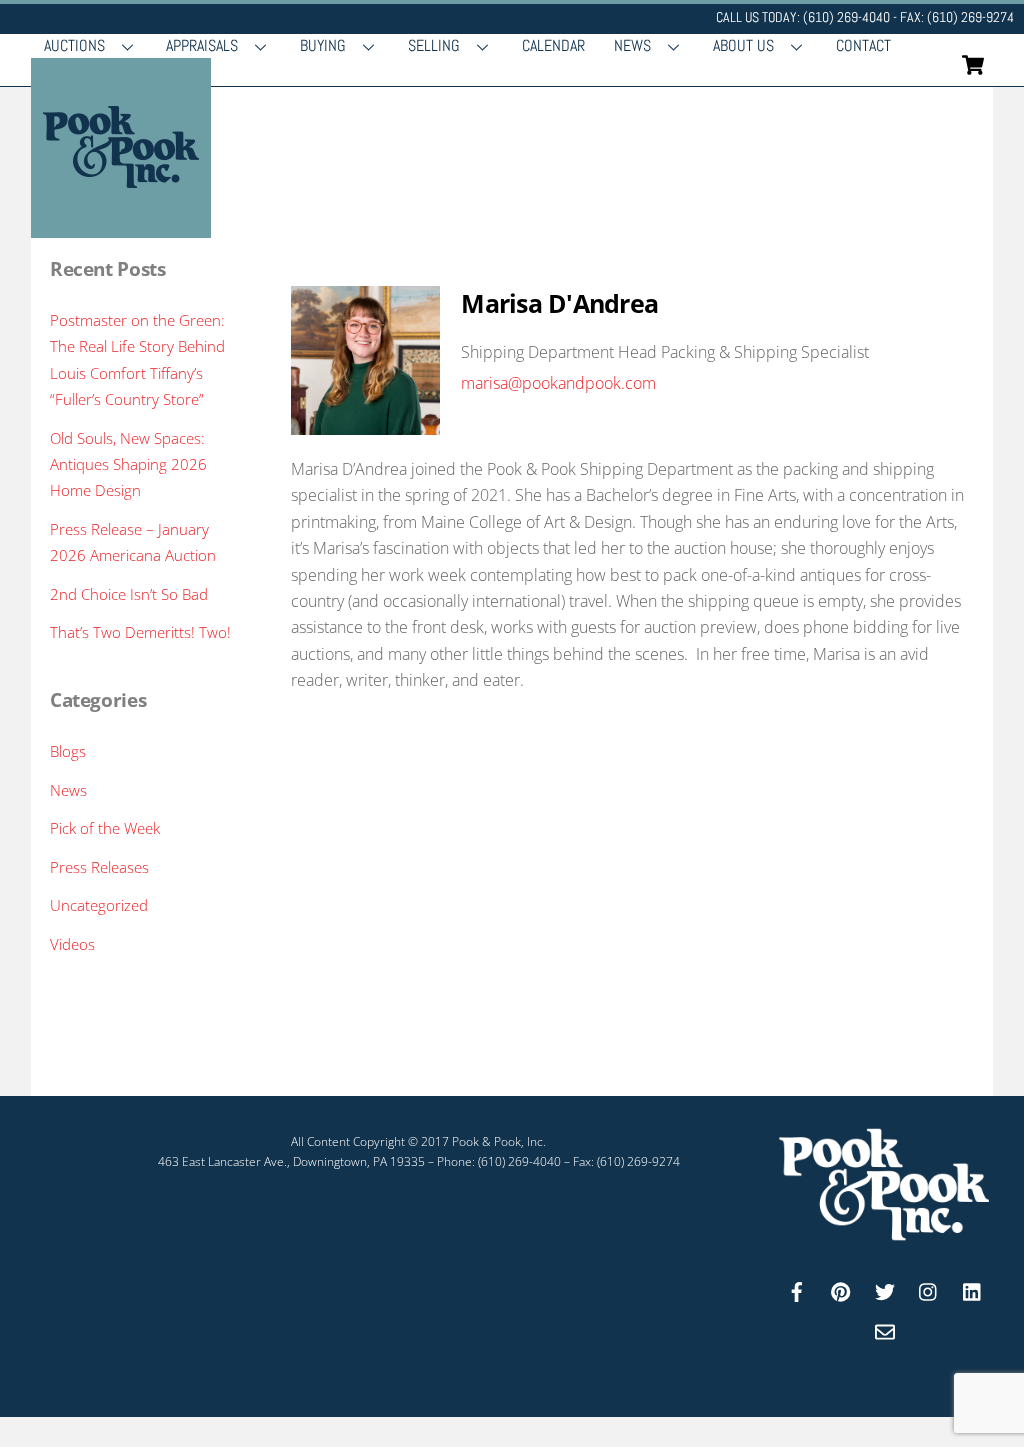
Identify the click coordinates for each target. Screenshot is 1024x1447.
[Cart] (973, 65)
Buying (323, 45)
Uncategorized (99, 905)
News (632, 45)
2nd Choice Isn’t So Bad (129, 594)
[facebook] (797, 1289)
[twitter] (885, 1289)
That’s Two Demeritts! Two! (140, 632)
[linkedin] (973, 1289)
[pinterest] (841, 1289)
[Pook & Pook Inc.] (121, 227)
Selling (434, 45)
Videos (72, 944)
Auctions (74, 45)
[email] (885, 1329)
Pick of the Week (105, 828)
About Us (743, 45)
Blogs (68, 751)
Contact (863, 45)
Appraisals (202, 45)
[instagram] (929, 1289)
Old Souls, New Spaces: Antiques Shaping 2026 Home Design (128, 464)
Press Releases (99, 867)
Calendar (553, 45)
